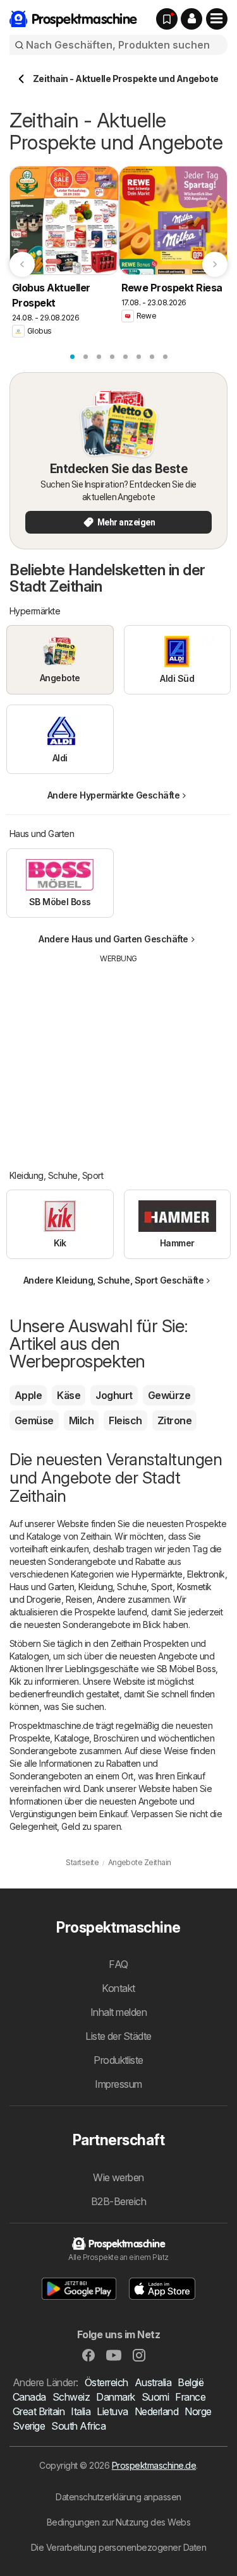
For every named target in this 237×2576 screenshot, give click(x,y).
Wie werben (118, 2177)
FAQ (118, 1964)
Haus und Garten (42, 1587)
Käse (69, 1395)
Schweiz (71, 2397)
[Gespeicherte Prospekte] (167, 19)
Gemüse (34, 1420)
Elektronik (206, 1574)
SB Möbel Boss (186, 1669)
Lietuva (112, 2411)
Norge (198, 2411)
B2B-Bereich (118, 2201)
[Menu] (217, 19)
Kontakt (118, 1988)
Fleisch (125, 1420)
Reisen (79, 1599)
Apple (28, 1395)
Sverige (29, 2426)
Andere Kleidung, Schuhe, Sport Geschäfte (114, 1280)
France (190, 2397)
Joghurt (114, 1395)
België (191, 2382)
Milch (81, 1420)
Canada (29, 2397)
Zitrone (174, 1420)
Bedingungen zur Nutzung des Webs (119, 2522)
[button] (191, 19)
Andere (111, 1599)
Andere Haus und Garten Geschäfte (113, 939)
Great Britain (39, 2411)
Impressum (118, 2084)
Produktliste (118, 2060)
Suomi (155, 2397)
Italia (81, 2411)
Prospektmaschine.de (154, 2465)
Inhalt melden (118, 2012)
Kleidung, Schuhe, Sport (125, 1587)
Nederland (156, 2411)
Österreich (106, 2382)
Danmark (115, 2397)
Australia (153, 2382)
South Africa (78, 2426)
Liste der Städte (118, 2036)
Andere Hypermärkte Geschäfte (114, 795)
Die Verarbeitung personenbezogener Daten (119, 2547)
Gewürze (169, 1395)
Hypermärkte (157, 1574)
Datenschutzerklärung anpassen (118, 2497)
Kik (15, 1681)
